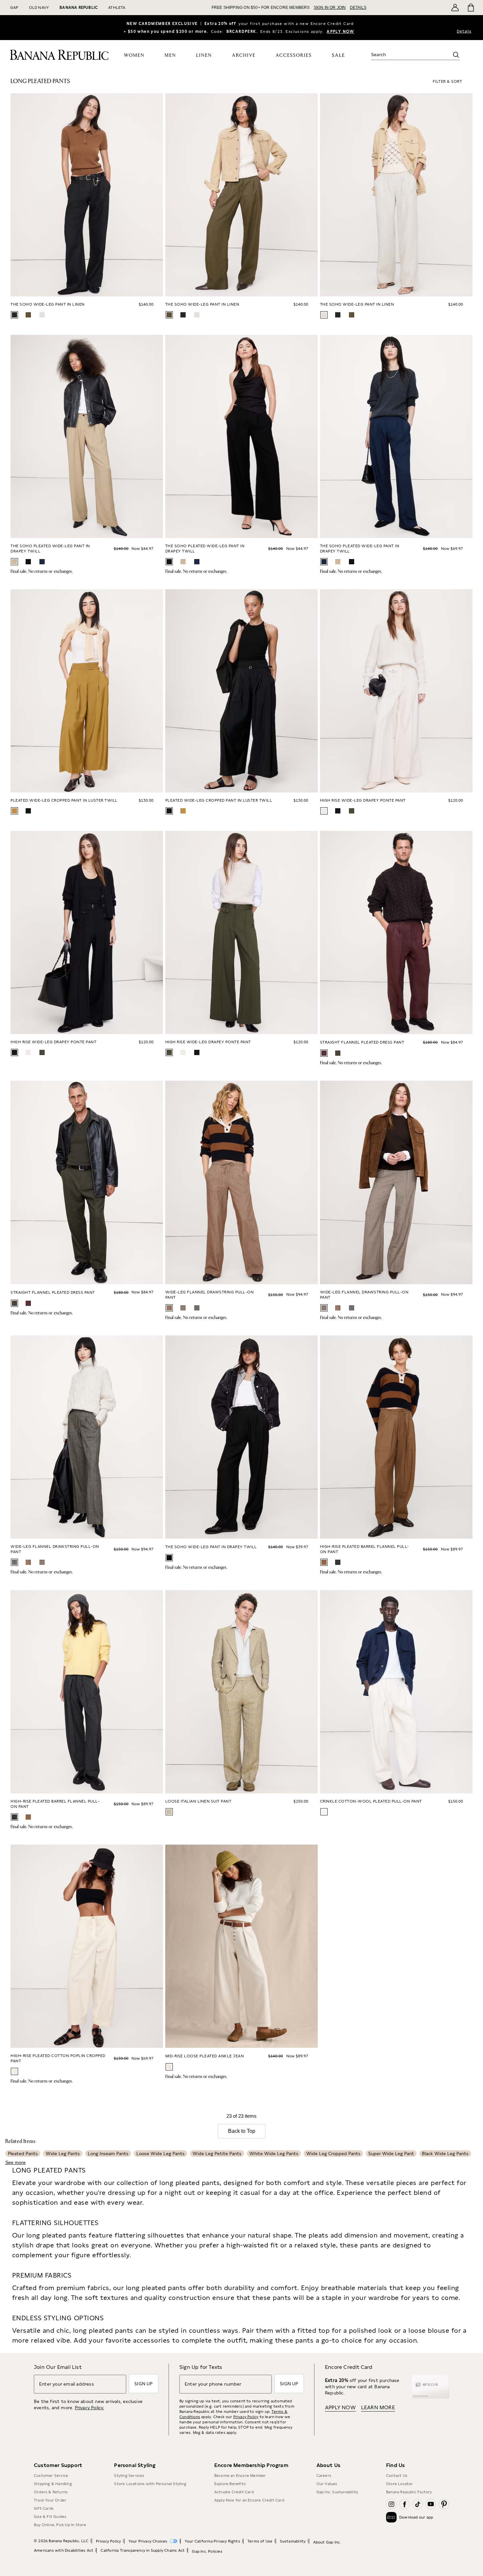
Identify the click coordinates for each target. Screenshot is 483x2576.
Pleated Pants (23, 2154)
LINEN (204, 55)
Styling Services (129, 2476)
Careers (324, 2476)
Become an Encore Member (240, 2476)
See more (15, 2162)
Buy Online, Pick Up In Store (60, 2525)
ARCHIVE (244, 55)
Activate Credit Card (234, 2492)
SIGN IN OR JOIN (330, 8)
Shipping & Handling (53, 2484)
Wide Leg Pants (63, 2154)
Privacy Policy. (90, 2408)
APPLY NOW (340, 32)
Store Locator (400, 2484)
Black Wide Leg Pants (445, 2154)
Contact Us (397, 2476)
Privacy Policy (246, 2417)
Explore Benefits (230, 2484)
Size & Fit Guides (50, 2517)
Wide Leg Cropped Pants (333, 2154)
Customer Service (51, 2476)
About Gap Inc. (327, 2542)
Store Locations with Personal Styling (150, 2484)
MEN (170, 55)
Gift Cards (44, 2508)
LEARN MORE (378, 2407)
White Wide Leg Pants (274, 2154)
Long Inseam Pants (108, 2154)
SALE (339, 55)
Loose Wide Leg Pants (161, 2154)
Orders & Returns (51, 2492)
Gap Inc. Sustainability (337, 2492)
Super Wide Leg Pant (391, 2154)
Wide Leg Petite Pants (217, 2154)
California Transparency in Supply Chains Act (143, 2550)
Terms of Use (260, 2541)
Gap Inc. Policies (207, 2551)
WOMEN (134, 55)
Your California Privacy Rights (212, 2541)
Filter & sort (448, 81)
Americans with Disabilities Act (64, 2550)
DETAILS (358, 8)
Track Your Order (50, 2500)
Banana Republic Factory (409, 2492)
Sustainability (293, 2541)
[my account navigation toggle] (455, 8)
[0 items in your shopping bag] (470, 8)
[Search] (456, 55)
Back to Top (242, 2131)
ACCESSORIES (294, 55)
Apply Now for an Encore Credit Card (249, 2500)
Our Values (327, 2484)
